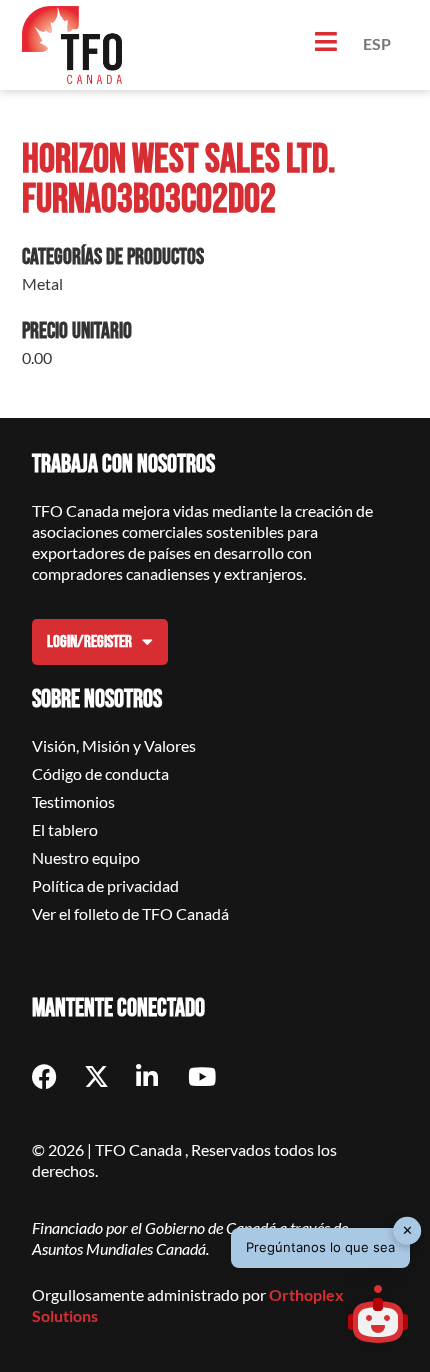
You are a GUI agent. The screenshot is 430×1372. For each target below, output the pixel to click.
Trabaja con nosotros (123, 464)
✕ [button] (407, 1230)
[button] (378, 1317)
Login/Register (89, 642)
